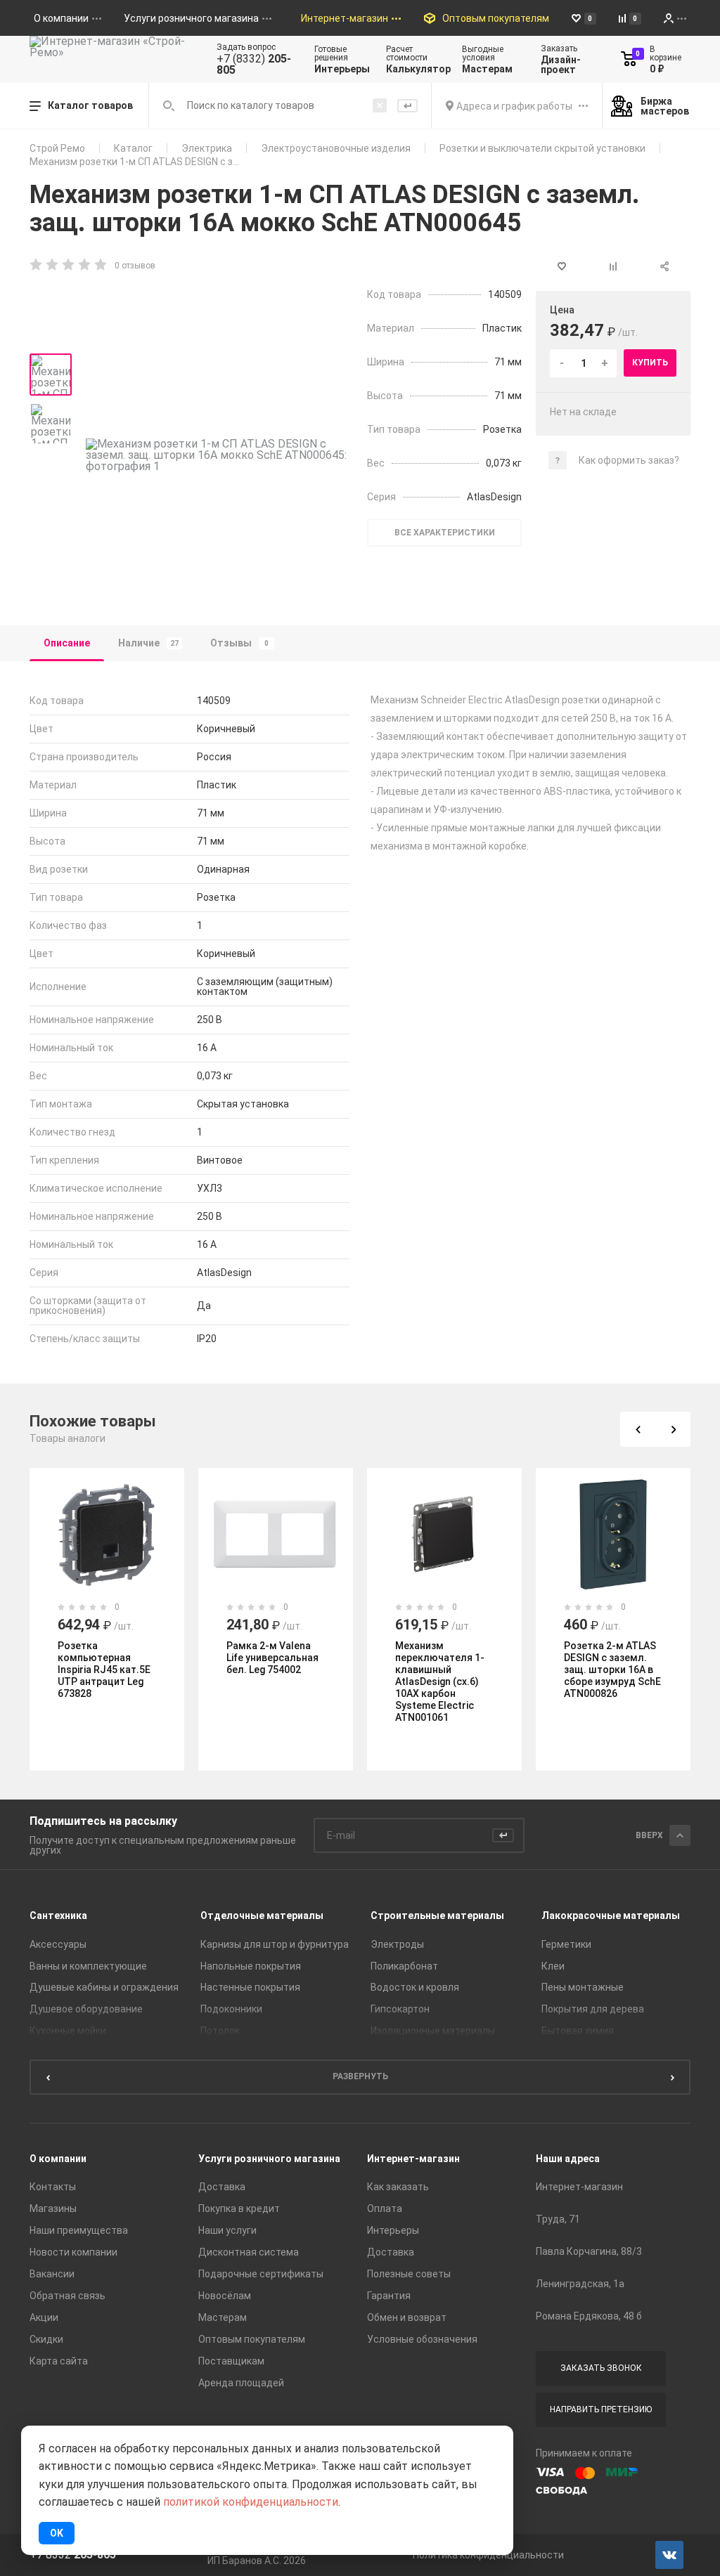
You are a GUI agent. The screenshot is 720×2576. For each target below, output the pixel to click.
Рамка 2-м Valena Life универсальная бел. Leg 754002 (272, 1658)
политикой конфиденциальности (251, 2502)
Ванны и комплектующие (88, 1966)
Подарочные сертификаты (261, 2274)
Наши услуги (227, 2230)
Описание (67, 643)
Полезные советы (409, 2274)
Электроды (397, 1944)
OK (57, 2533)
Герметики (566, 1944)
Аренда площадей (241, 2383)
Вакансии (52, 2274)
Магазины (53, 2209)
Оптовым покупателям (252, 2339)
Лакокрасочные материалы (611, 1915)
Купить (650, 363)
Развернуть (360, 2076)
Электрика (207, 148)
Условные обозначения (422, 2339)
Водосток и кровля (415, 1987)
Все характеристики (445, 533)
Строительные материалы (437, 1915)
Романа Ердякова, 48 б (589, 2316)
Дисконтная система (249, 2252)
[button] (638, 1429)
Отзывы (239, 643)
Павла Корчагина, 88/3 (589, 2251)
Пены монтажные (583, 1987)
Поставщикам (231, 2361)
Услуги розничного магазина (269, 2159)
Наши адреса (568, 2159)
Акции (44, 2317)
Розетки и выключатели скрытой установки (542, 148)
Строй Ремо (57, 148)
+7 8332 (73, 2555)
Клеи (553, 1966)
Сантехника (58, 1915)
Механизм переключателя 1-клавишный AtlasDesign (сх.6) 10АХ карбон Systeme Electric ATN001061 (440, 1681)
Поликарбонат (404, 1966)
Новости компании (73, 2252)
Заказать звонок (601, 2368)
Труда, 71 (558, 2219)
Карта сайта (59, 2361)
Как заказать (398, 2187)
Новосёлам (225, 2296)
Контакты (53, 2187)
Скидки (46, 2339)
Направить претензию (601, 2409)
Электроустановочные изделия (336, 148)
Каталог (133, 148)
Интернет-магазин (413, 2159)
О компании (58, 2159)
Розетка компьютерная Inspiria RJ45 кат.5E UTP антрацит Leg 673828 (104, 1670)
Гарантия (389, 2296)
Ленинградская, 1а (580, 2284)
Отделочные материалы (262, 1915)
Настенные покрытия (250, 1987)
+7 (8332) (254, 65)
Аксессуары (58, 1944)
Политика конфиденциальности (488, 2555)
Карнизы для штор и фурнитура (275, 1944)
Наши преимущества (79, 2230)
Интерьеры (393, 2230)
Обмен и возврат (407, 2317)
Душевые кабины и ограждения (104, 1987)
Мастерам (223, 2317)
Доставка (222, 2187)
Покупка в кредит (239, 2209)
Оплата (385, 2209)
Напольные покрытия (251, 1966)
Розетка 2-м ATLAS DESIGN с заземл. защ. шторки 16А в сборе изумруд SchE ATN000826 (612, 1670)
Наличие (148, 643)
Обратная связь (67, 2296)
